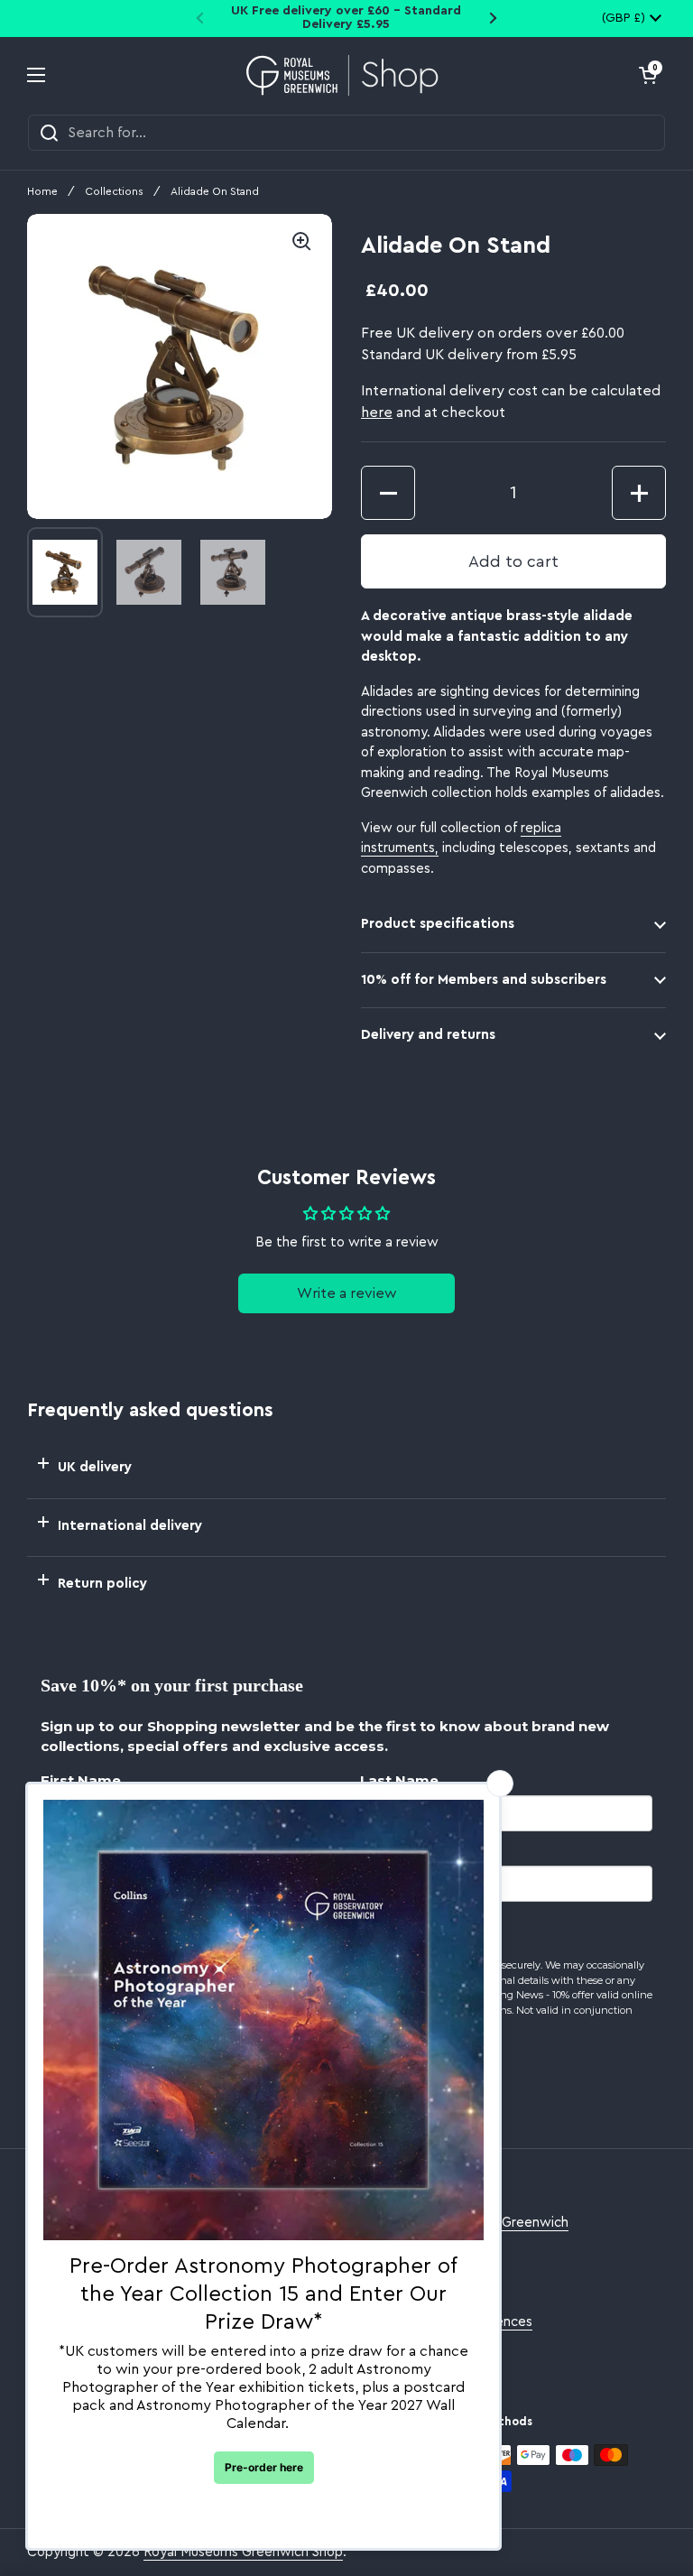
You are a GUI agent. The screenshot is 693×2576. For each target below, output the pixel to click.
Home (42, 191)
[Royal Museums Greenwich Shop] (342, 75)
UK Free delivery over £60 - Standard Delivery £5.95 (346, 18)
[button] (648, 75)
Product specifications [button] (438, 924)
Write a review (347, 1293)
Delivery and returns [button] (428, 1035)
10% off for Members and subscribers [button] (484, 980)
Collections (114, 191)
